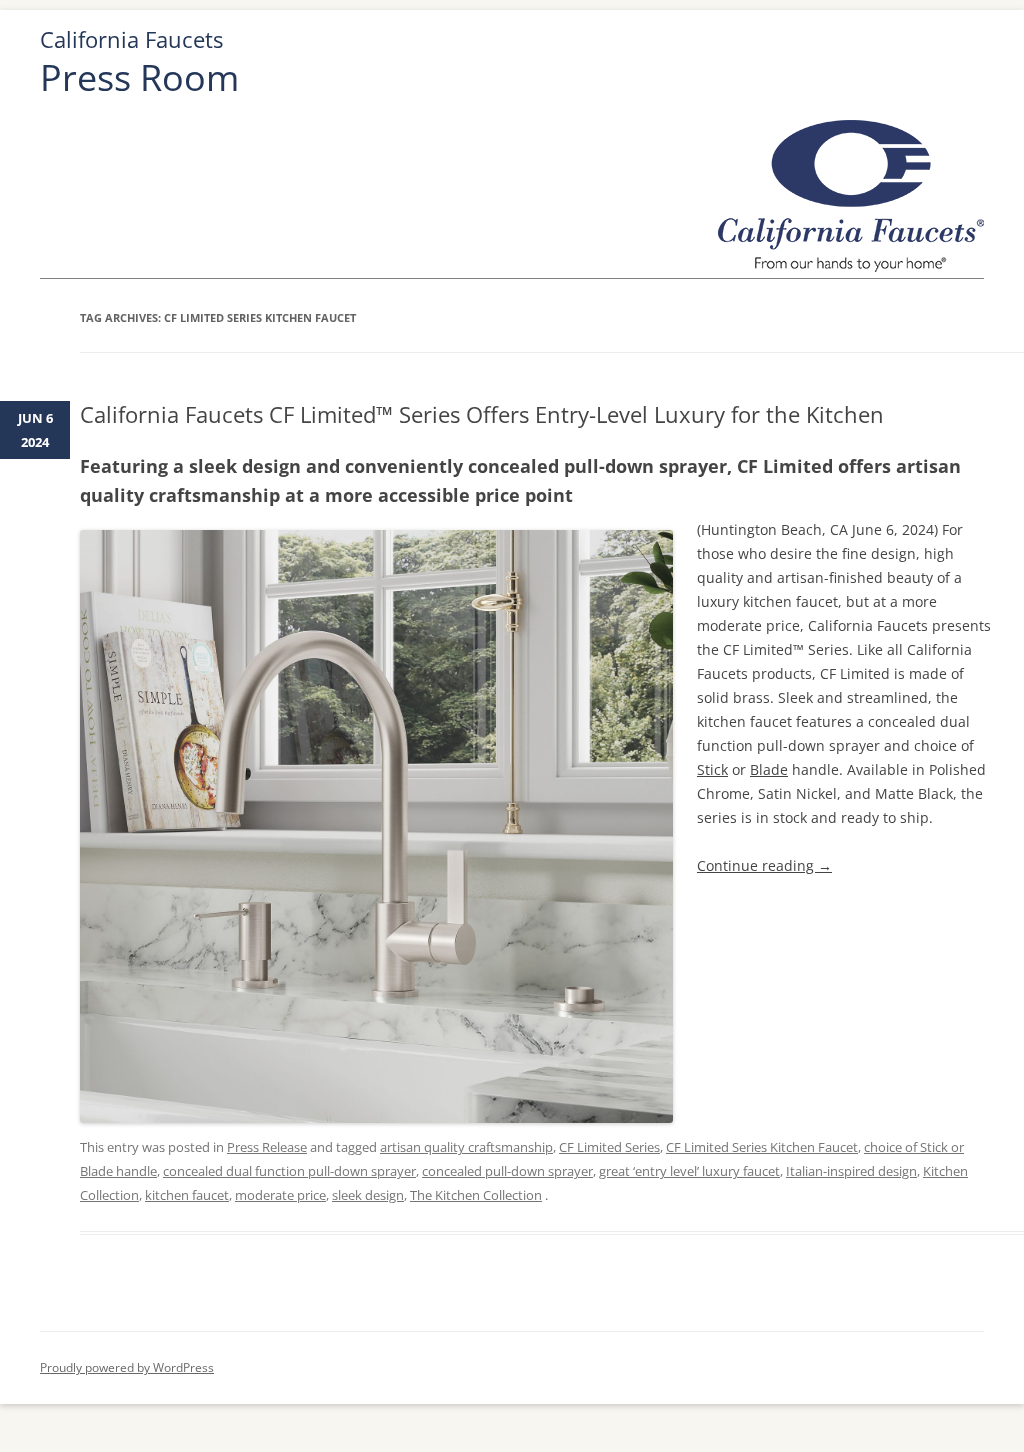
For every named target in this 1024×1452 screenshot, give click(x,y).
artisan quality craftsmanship (466, 1147)
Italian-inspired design (851, 1171)
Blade (769, 769)
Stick (712, 769)
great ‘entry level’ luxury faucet (689, 1171)
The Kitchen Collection (476, 1195)
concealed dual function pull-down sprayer (289, 1171)
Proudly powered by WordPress (127, 1367)
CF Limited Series (609, 1147)
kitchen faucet (187, 1195)
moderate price (280, 1195)
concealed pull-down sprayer (507, 1171)
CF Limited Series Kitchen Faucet (762, 1147)
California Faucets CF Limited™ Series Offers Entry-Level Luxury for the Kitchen (482, 414)
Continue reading (764, 865)
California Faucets (131, 39)
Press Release (267, 1147)
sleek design (368, 1195)
